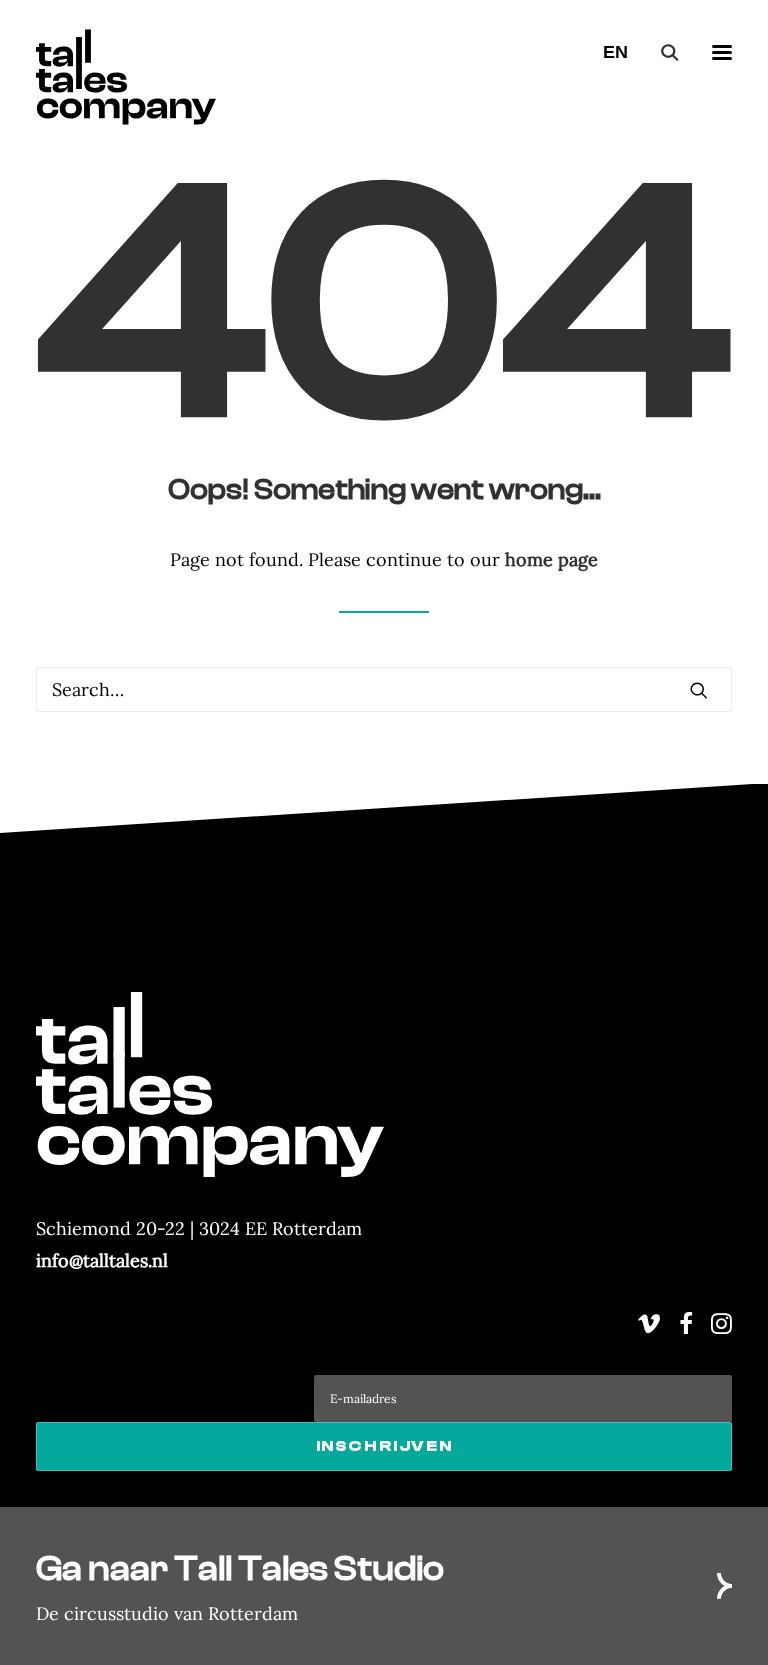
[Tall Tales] (126, 52)
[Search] (661, 52)
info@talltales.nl (102, 1260)
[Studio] (384, 1586)
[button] (722, 52)
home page (551, 559)
